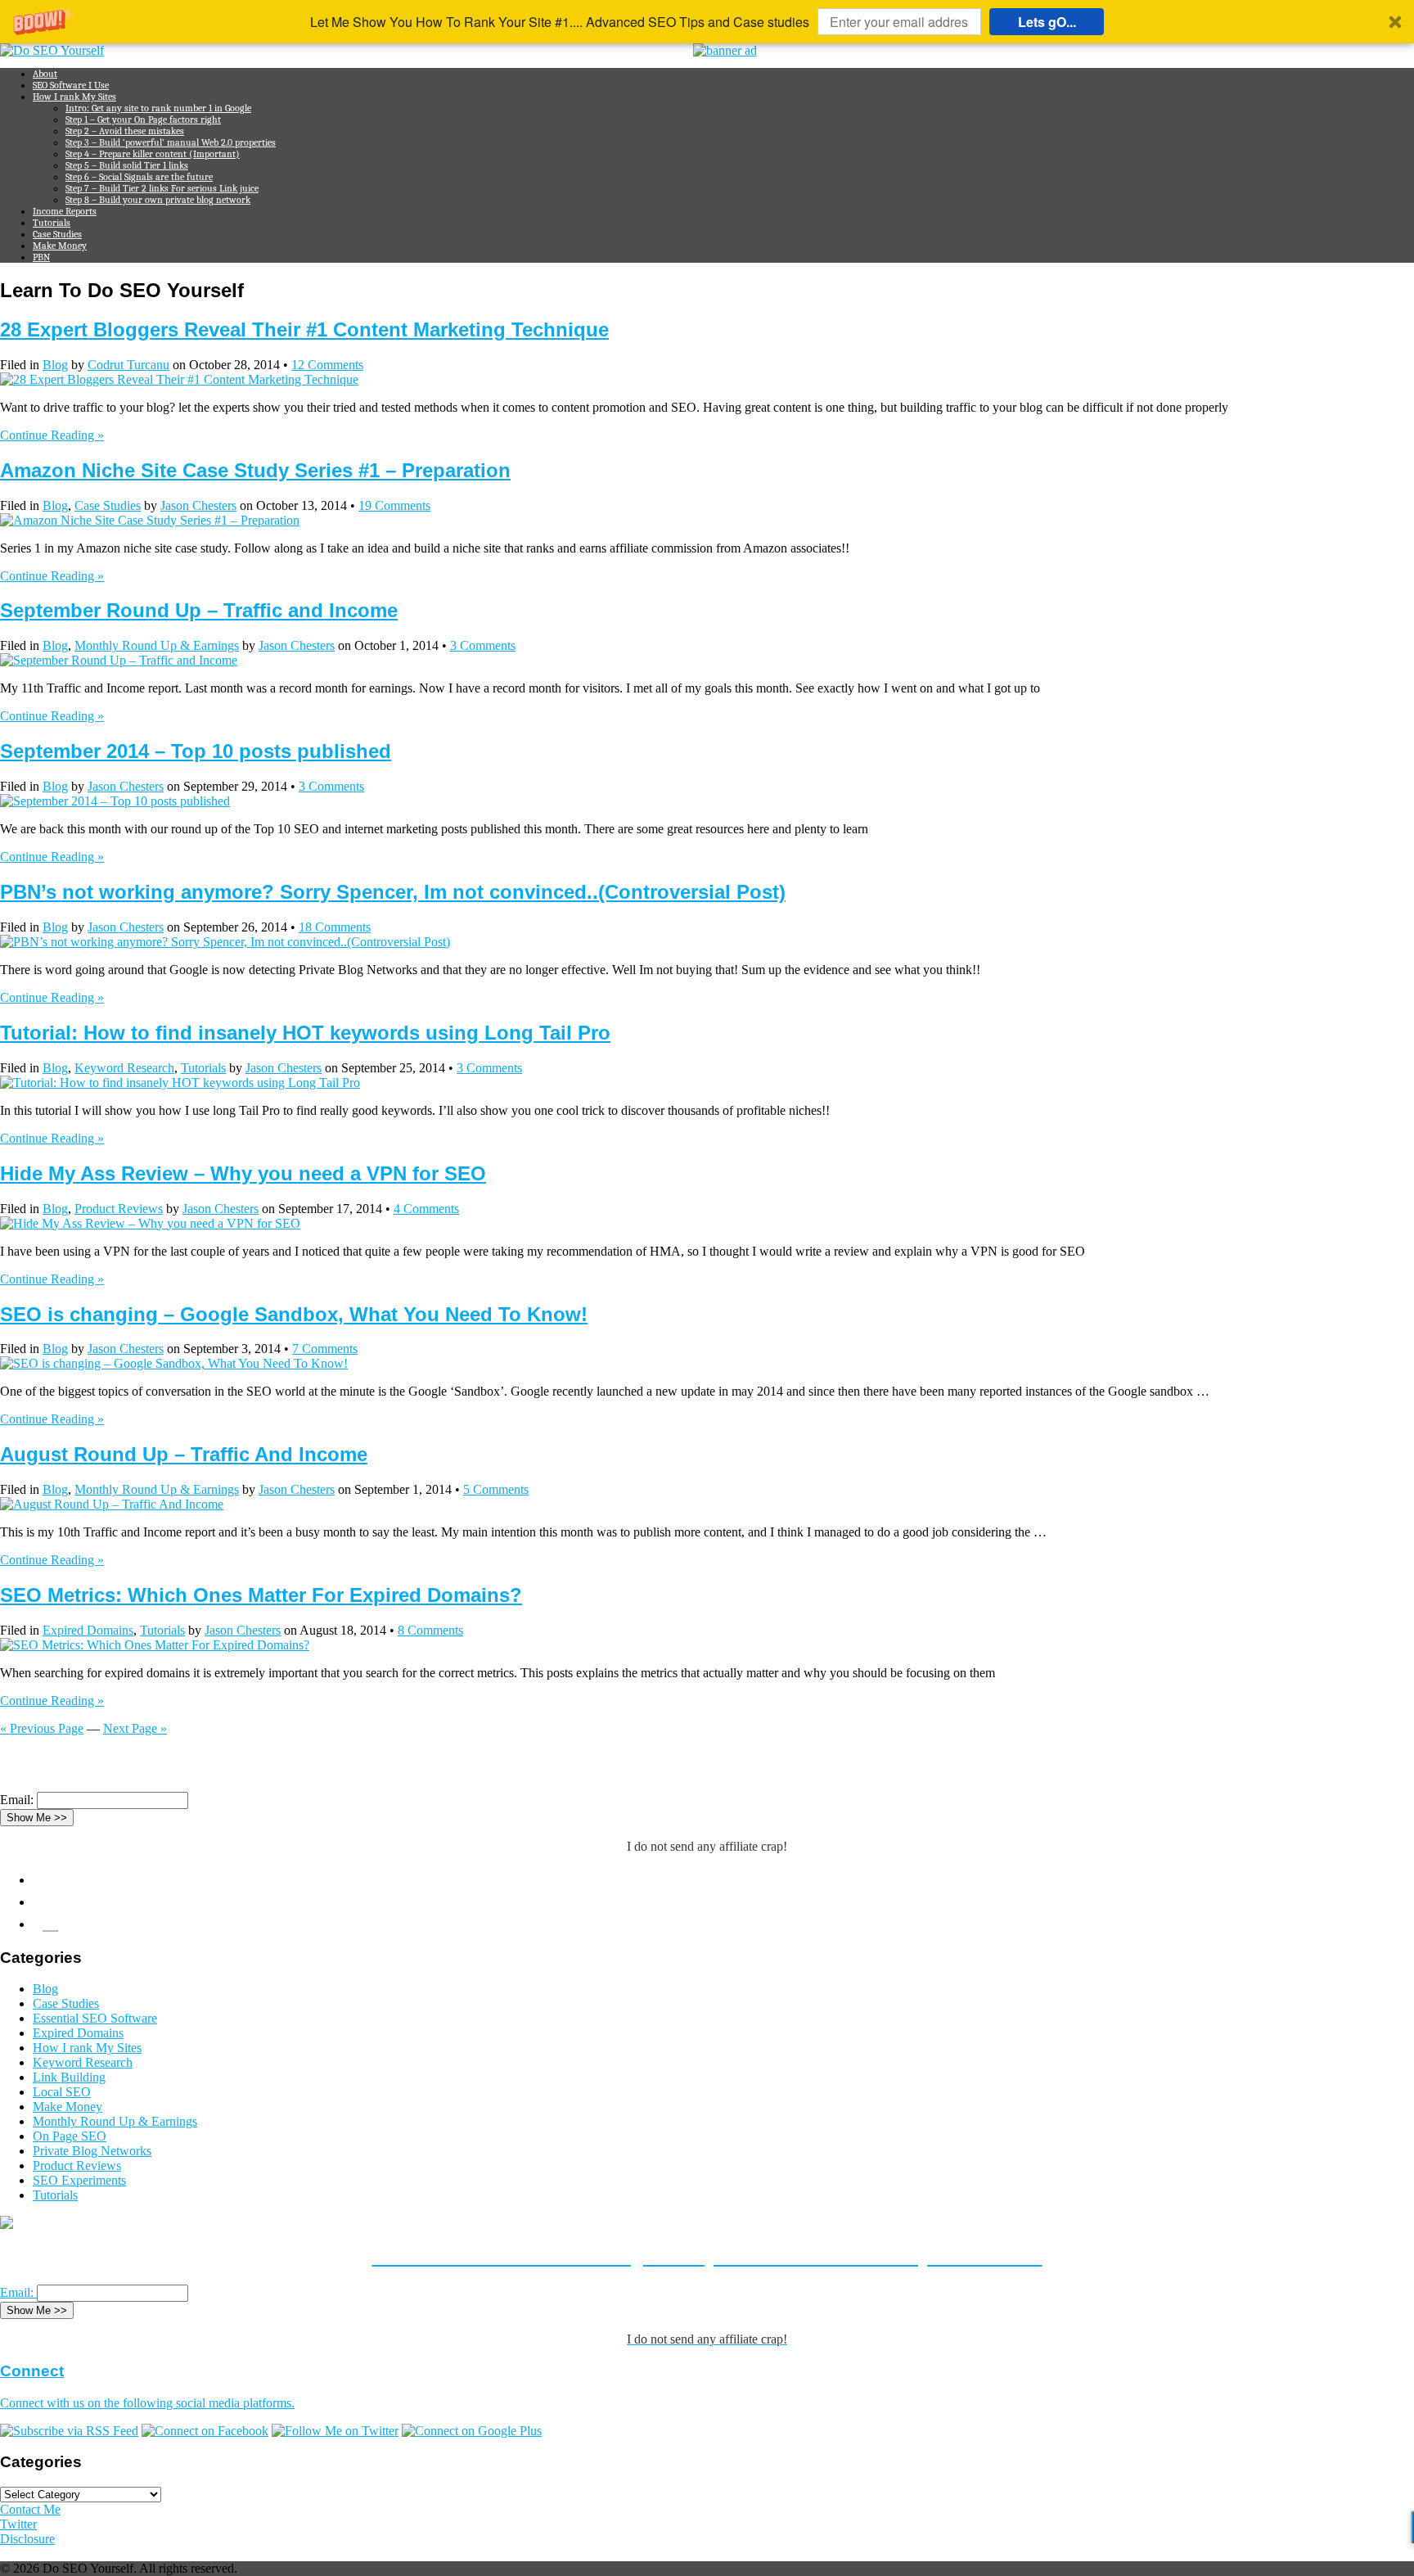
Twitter (18, 2524)
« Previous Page (42, 1728)
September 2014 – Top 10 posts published (196, 751)
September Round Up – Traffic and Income (199, 610)
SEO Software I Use (71, 85)
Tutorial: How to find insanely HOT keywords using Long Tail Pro (305, 1033)
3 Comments (483, 645)
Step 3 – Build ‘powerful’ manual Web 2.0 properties (171, 142)
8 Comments (430, 1630)
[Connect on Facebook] (205, 2431)
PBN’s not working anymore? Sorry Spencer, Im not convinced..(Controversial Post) (393, 892)
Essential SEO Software (95, 2018)
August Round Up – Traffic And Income (184, 1454)
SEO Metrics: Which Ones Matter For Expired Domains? (261, 1595)
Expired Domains (88, 1630)
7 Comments (325, 1349)
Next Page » (135, 1728)
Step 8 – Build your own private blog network (158, 200)
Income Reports (65, 211)
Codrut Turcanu (128, 365)
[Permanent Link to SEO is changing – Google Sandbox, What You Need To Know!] (174, 1363)
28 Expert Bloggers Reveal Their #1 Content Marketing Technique (304, 329)
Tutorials (52, 223)
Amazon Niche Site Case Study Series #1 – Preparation (255, 470)
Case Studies (57, 234)
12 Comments (327, 365)
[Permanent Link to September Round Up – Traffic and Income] (119, 660)
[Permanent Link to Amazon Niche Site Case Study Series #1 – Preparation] (150, 520)
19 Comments (394, 505)
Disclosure (27, 2539)
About (45, 74)
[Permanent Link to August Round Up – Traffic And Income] (112, 1504)
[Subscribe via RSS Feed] (69, 2431)
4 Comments (426, 1209)
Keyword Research (124, 1068)
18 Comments (335, 927)
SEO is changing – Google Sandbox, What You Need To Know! (294, 1314)
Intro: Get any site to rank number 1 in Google (158, 108)
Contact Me (30, 2509)
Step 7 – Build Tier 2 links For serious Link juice (162, 188)
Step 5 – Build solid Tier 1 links (127, 165)
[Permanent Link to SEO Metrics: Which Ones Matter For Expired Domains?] (155, 1645)
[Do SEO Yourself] (52, 50)
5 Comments (496, 1489)
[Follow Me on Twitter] (335, 2431)
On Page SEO (70, 2136)
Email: (17, 1800)
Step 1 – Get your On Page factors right (143, 120)
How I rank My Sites (74, 97)
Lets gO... (1047, 22)
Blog (55, 365)
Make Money (60, 246)
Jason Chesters (198, 505)
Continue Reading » (52, 435)
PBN (41, 257)
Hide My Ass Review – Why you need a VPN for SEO (243, 1173)
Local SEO (62, 2092)
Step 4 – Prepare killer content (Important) (153, 154)
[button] (707, 22)
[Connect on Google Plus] (472, 2431)
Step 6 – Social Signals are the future (139, 177)
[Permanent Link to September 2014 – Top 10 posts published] (115, 801)
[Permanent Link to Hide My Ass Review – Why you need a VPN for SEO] (150, 1223)
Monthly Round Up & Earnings (157, 645)
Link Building (69, 2077)
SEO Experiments (79, 2180)
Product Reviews (119, 1209)
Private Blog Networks (92, 2151)
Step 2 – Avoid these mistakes (125, 131)
